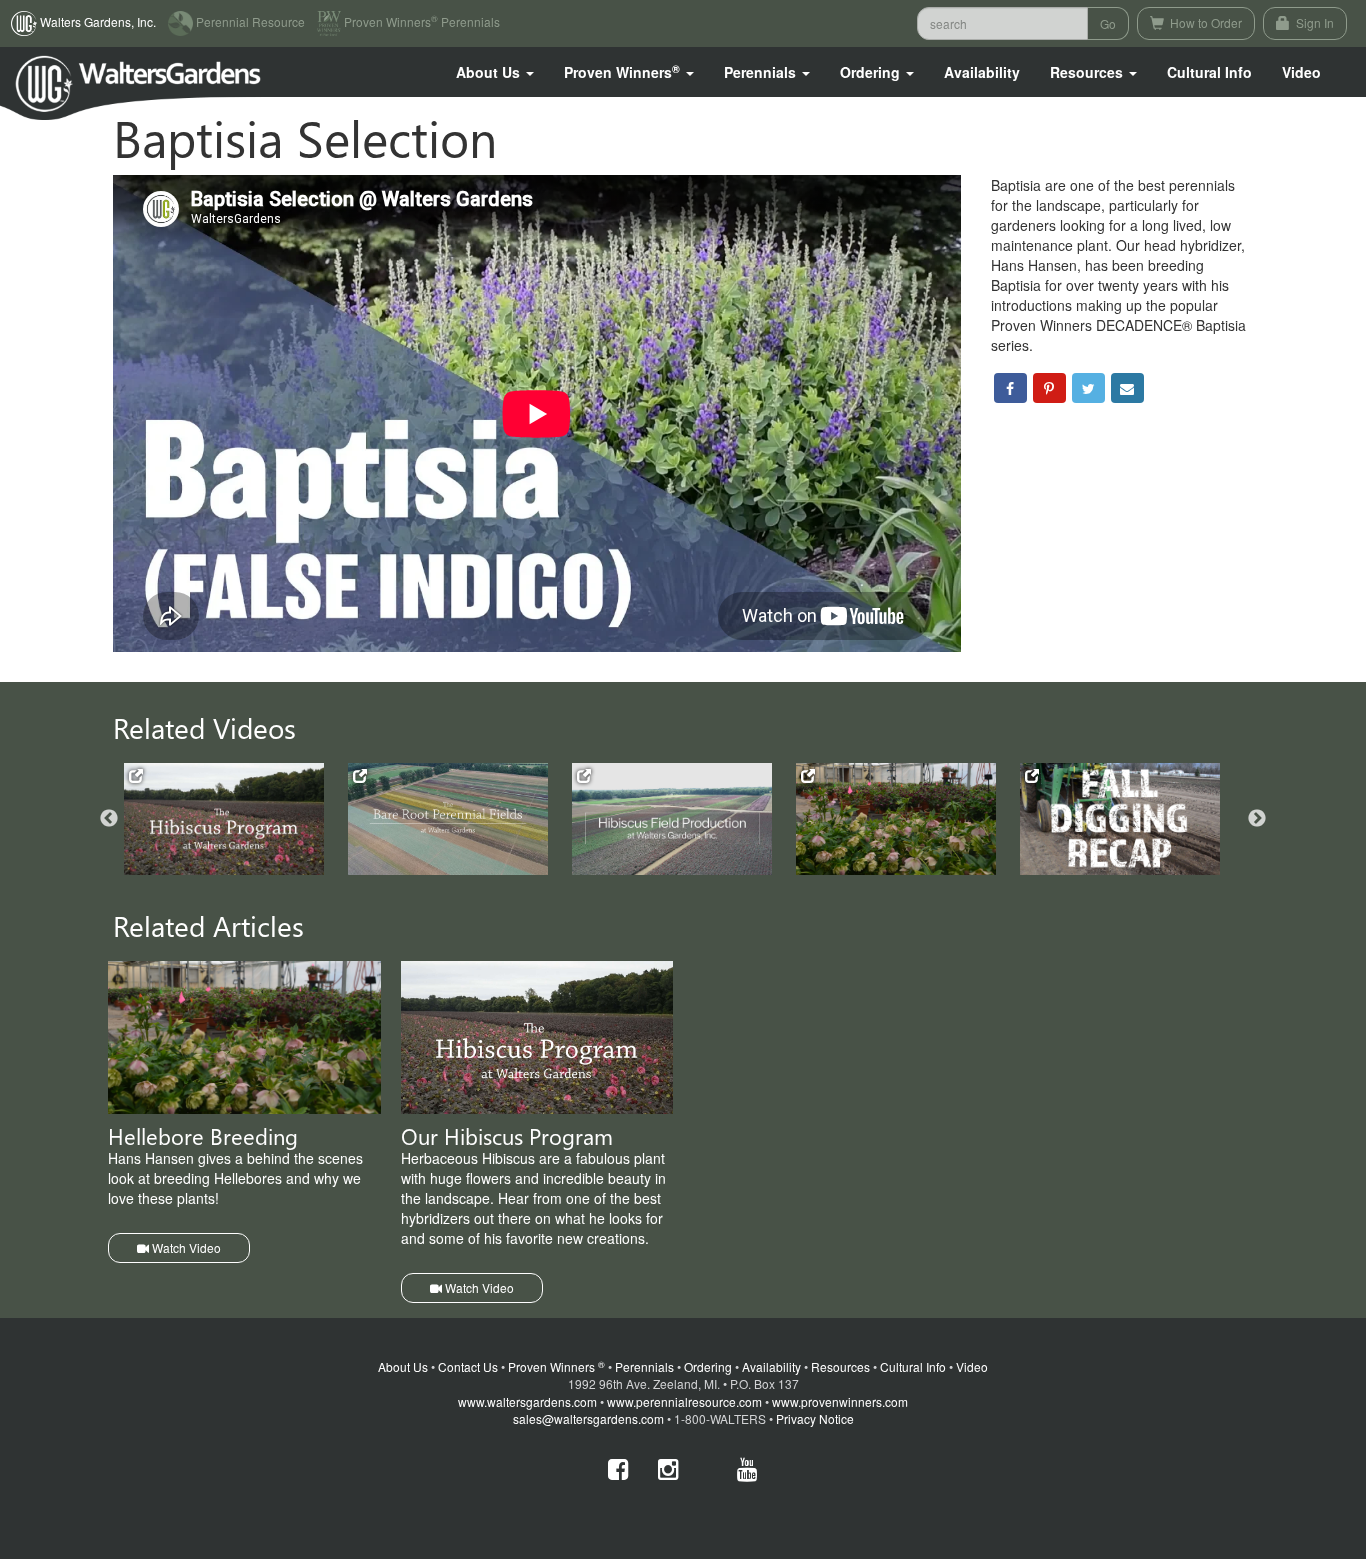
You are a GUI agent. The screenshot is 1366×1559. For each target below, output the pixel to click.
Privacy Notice (815, 1418)
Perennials (644, 1366)
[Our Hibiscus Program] (224, 819)
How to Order (1204, 22)
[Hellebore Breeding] (896, 819)
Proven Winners (556, 1366)
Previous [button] (109, 819)
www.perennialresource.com (684, 1401)
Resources (840, 1366)
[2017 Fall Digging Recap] (1120, 819)
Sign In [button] (1313, 22)
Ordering (708, 1366)
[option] (236, 819)
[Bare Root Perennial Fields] (448, 819)
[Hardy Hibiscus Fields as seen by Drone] (672, 819)
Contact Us (468, 1366)
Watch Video (185, 1247)
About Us (403, 1366)
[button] (495, 72)
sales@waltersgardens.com (588, 1418)
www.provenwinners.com (840, 1401)
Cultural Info (1209, 72)
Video (972, 1366)
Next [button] (1257, 819)
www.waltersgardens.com (527, 1401)
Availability (982, 72)
